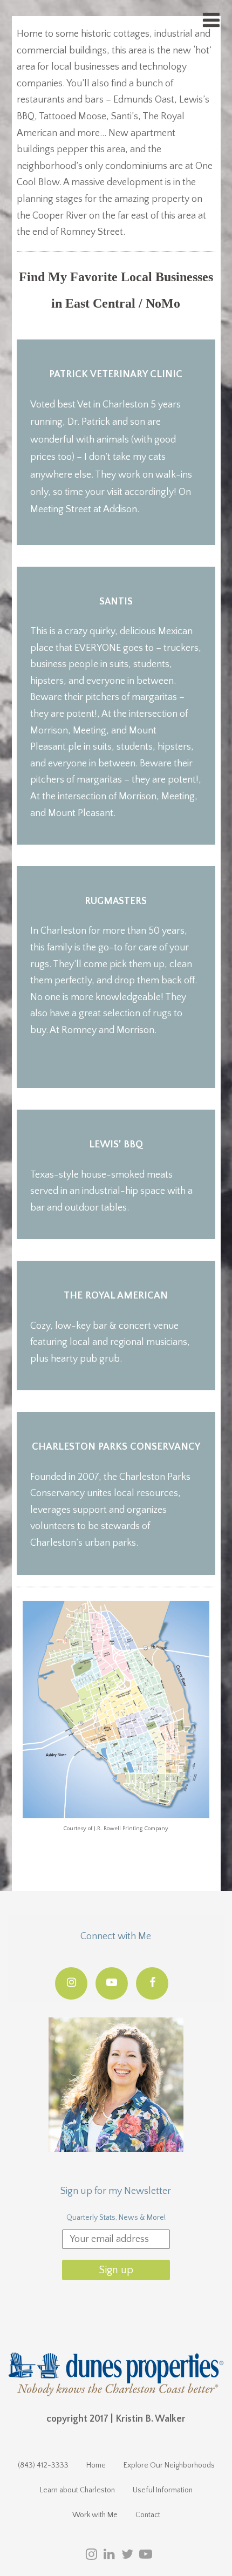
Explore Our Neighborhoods (169, 2465)
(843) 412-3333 (43, 2465)
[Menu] (211, 21)
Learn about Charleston (77, 2490)
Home (96, 2465)
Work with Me (95, 2515)
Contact (148, 2515)
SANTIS (116, 602)
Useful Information (163, 2490)
